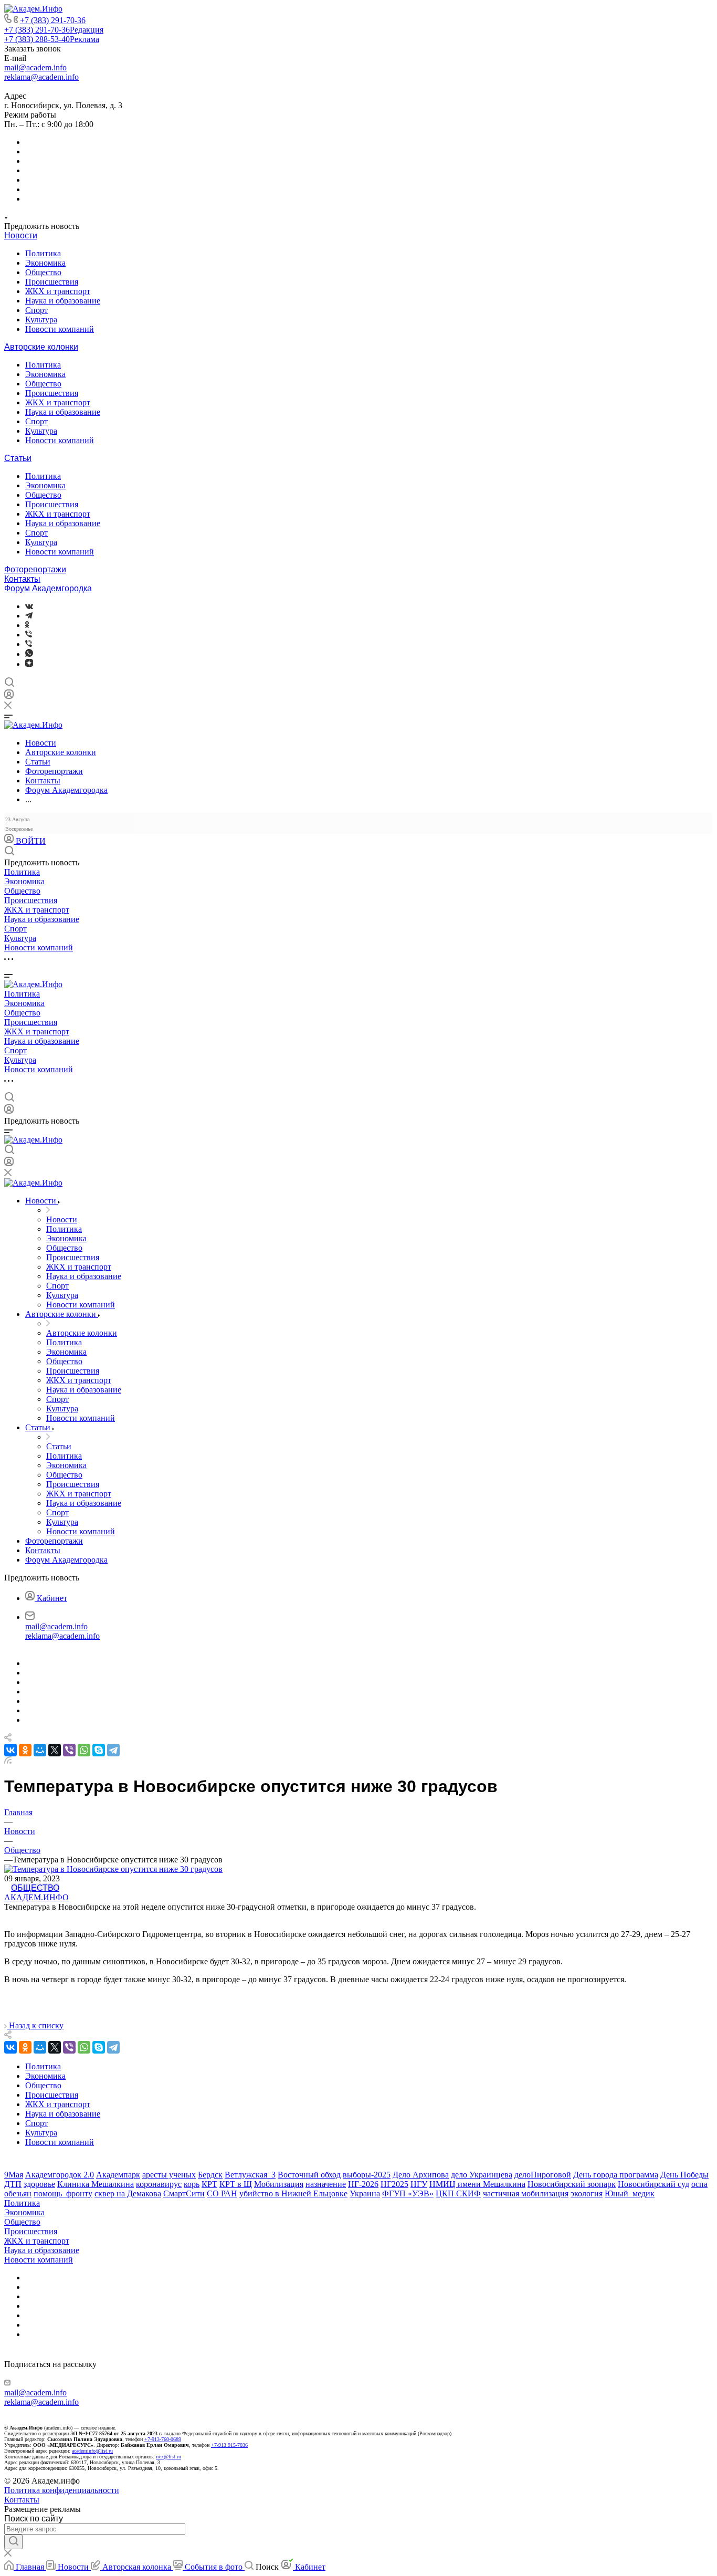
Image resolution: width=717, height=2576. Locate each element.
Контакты (22, 579)
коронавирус (159, 2184)
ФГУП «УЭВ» (408, 2193)
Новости (21, 235)
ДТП (13, 2184)
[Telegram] (29, 616)
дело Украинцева (482, 2175)
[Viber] (29, 635)
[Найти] (13, 2542)
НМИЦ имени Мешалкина (477, 2184)
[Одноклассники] (27, 625)
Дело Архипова (421, 2175)
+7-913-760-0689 (163, 2439)
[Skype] (99, 1750)
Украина (365, 2193)
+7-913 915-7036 (229, 2445)
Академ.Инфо (36, 1897)
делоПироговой (543, 2175)
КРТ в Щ (236, 2184)
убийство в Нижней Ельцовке (293, 2193)
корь (192, 2184)
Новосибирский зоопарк (572, 2184)
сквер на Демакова (128, 2193)
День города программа (616, 2175)
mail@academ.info (35, 67)
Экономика (45, 263)
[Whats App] (29, 654)
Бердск (210, 2175)
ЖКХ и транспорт (58, 291)
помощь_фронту (63, 2193)
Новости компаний (60, 329)
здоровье (39, 2184)
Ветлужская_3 (250, 2175)
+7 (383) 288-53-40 (52, 39)
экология (587, 2193)
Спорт (36, 310)
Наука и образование (63, 301)
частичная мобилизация (526, 2193)
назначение (326, 2184)
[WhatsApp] (84, 1750)
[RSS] (8, 1761)
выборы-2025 (367, 2175)
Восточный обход (309, 2175)
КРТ (209, 2184)
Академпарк (118, 2175)
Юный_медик (630, 2193)
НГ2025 (394, 2184)
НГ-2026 (363, 2184)
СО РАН (222, 2193)
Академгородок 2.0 (60, 2175)
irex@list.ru (168, 2457)
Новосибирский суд (653, 2184)
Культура (41, 320)
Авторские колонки (41, 347)
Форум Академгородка (48, 588)
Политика (43, 253)
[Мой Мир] (40, 1750)
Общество (43, 272)
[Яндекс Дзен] (29, 664)
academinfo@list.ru (92, 2451)
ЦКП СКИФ (458, 2193)
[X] (55, 1750)
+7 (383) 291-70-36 (53, 20)
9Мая (14, 2175)
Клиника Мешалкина (96, 2184)
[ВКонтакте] (29, 606)
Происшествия (52, 282)
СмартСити (184, 2193)
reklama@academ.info (41, 77)
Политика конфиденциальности (62, 2490)
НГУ (419, 2184)
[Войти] (9, 697)
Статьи (18, 458)
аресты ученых (169, 2175)
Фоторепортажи (35, 569)
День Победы (684, 2175)
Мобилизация (279, 2184)
